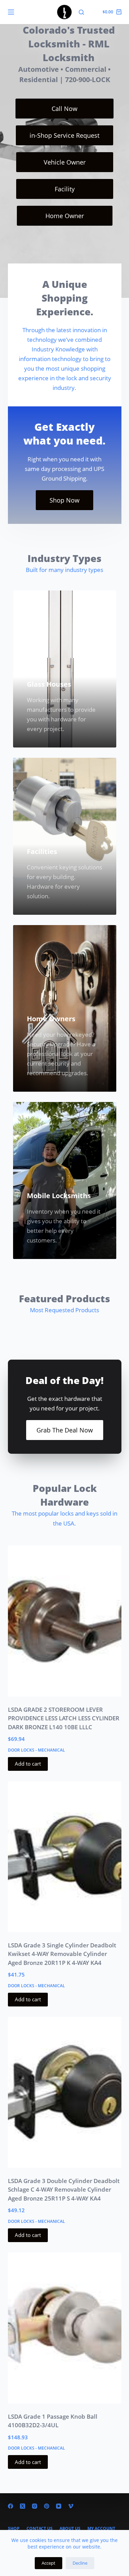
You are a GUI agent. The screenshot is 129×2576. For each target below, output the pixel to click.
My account (101, 2529)
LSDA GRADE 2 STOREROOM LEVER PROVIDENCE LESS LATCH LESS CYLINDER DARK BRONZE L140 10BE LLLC (64, 1718)
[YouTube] (59, 2506)
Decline (80, 2563)
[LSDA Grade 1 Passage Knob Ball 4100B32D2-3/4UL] (65, 2328)
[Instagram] (35, 2506)
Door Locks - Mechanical (36, 1750)
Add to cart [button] (28, 1764)
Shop (14, 2529)
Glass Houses (49, 684)
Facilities (42, 851)
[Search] (81, 12)
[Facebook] (10, 2506)
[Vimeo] (71, 2506)
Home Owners (51, 1019)
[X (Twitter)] (23, 2506)
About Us (70, 2529)
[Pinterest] (47, 2506)
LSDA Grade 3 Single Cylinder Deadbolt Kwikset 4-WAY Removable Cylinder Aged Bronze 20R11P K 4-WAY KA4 (62, 1954)
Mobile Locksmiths (59, 1196)
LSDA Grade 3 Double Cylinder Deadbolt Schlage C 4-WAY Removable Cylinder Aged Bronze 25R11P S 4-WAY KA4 (64, 2190)
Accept (49, 2563)
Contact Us (40, 2529)
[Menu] (11, 12)
